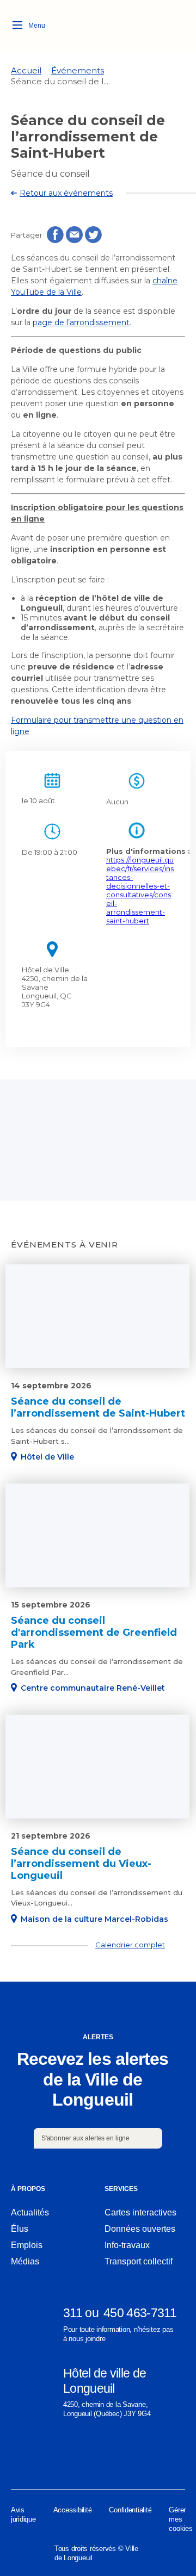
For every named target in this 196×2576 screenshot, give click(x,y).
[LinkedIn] (98, 2456)
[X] (138, 2456)
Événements (78, 70)
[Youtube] (179, 2456)
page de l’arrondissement (81, 322)
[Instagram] (58, 2456)
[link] (26, 70)
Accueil (26, 70)
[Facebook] (17, 2456)
